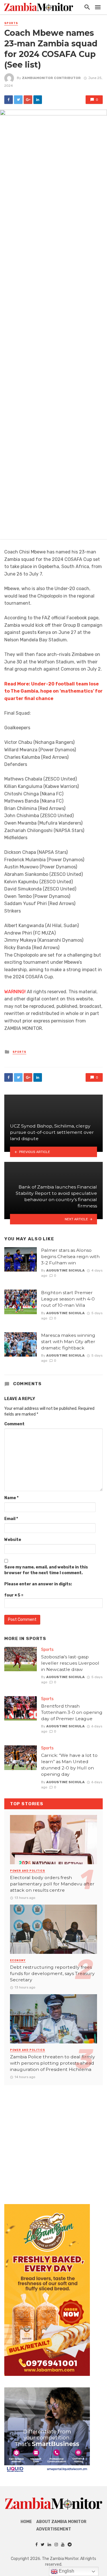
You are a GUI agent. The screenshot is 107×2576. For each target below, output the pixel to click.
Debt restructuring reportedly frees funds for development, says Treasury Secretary (52, 1973)
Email (11, 1519)
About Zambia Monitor (61, 2522)
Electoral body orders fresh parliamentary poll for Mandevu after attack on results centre (52, 1884)
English (66, 2571)
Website (13, 1540)
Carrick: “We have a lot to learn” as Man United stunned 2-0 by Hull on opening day (69, 1765)
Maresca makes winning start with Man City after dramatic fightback (68, 1342)
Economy (18, 1960)
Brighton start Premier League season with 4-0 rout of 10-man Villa (68, 1299)
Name (11, 1498)
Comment (14, 1424)
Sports (11, 23)
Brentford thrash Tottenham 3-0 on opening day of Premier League (72, 1712)
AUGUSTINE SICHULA (65, 1270)
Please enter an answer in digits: (38, 1584)
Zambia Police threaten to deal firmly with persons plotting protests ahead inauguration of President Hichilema (53, 2063)
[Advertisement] (53, 2139)
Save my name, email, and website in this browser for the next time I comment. (46, 1570)
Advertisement (54, 2529)
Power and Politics (28, 1871)
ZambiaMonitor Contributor (51, 78)
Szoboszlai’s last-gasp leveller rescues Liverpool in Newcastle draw (70, 1663)
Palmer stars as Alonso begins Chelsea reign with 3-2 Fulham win (70, 1257)
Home (26, 2522)
